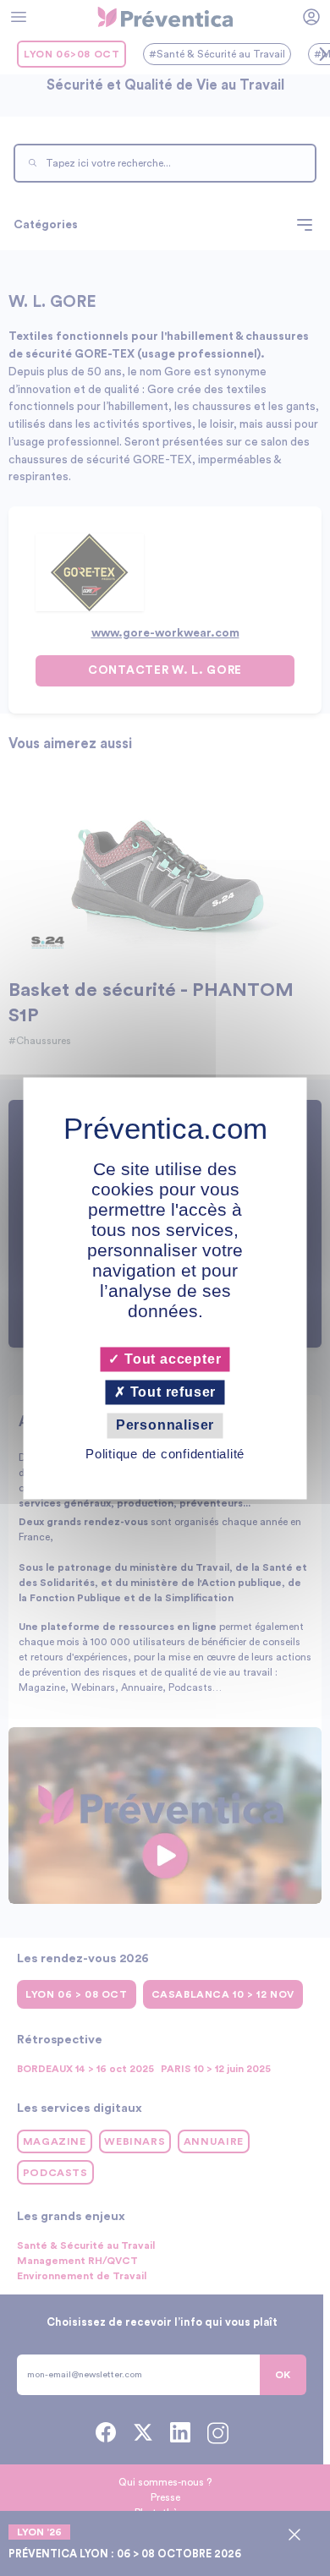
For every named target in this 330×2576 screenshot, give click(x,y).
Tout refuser (171, 1393)
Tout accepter (170, 1359)
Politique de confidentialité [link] (165, 1454)
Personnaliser (165, 1426)
